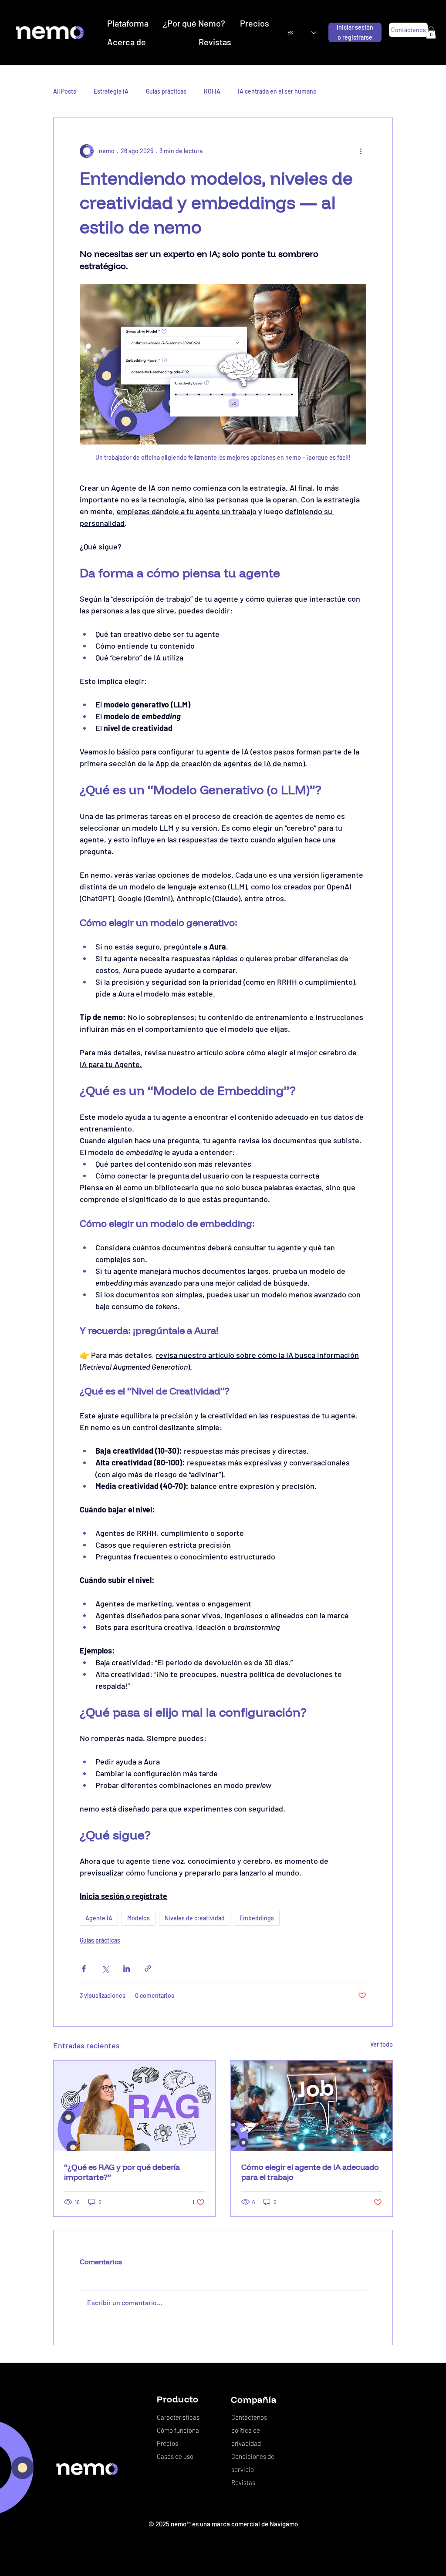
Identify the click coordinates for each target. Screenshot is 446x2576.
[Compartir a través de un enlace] (148, 1968)
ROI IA (212, 91)
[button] (431, 32)
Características (178, 2417)
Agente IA (99, 1918)
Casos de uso (175, 2456)
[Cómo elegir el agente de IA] (312, 2106)
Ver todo (382, 2044)
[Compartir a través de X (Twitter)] (105, 1968)
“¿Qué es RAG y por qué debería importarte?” (122, 2172)
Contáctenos (249, 2417)
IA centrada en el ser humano (277, 91)
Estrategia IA (111, 91)
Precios (167, 2443)
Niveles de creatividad (195, 1918)
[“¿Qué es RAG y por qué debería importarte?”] (134, 2106)
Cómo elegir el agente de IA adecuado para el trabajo (310, 2172)
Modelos (139, 1918)
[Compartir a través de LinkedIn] (127, 1968)
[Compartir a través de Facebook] (84, 1968)
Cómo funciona (178, 2430)
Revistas (243, 2482)
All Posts (65, 91)
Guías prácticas (166, 91)
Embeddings (257, 1918)
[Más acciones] (361, 151)
